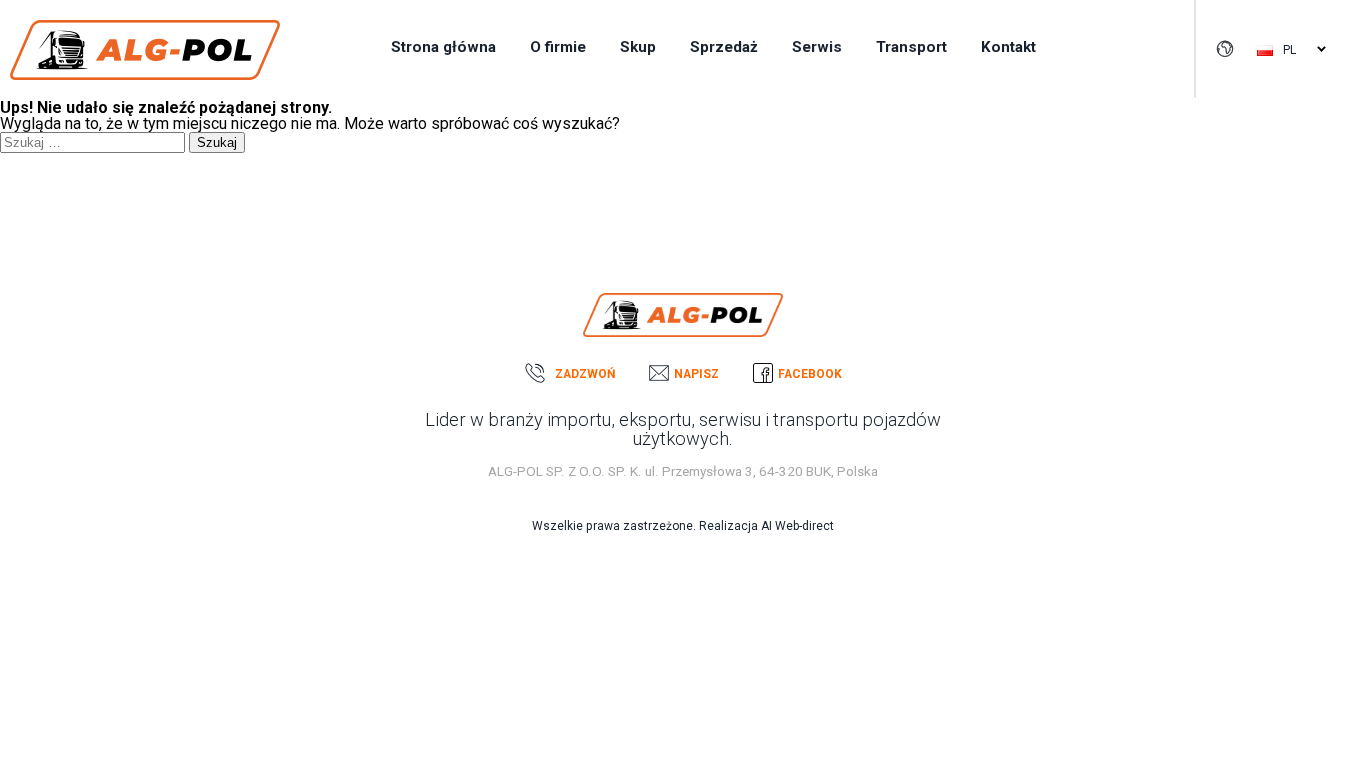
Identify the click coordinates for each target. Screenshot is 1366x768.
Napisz (696, 374)
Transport (911, 47)
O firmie (558, 47)
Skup (638, 47)
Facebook (810, 374)
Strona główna (443, 47)
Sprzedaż (724, 47)
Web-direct (804, 526)
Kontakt (1008, 47)
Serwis (817, 47)
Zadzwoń (585, 374)
